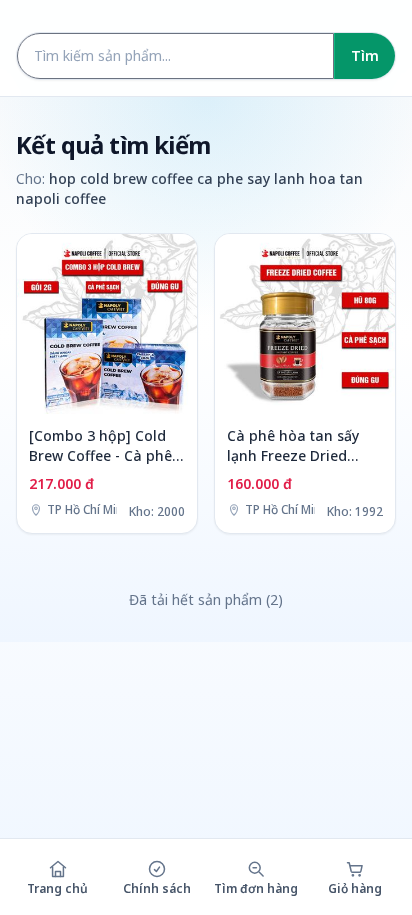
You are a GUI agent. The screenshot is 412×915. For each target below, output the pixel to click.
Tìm (365, 55)
